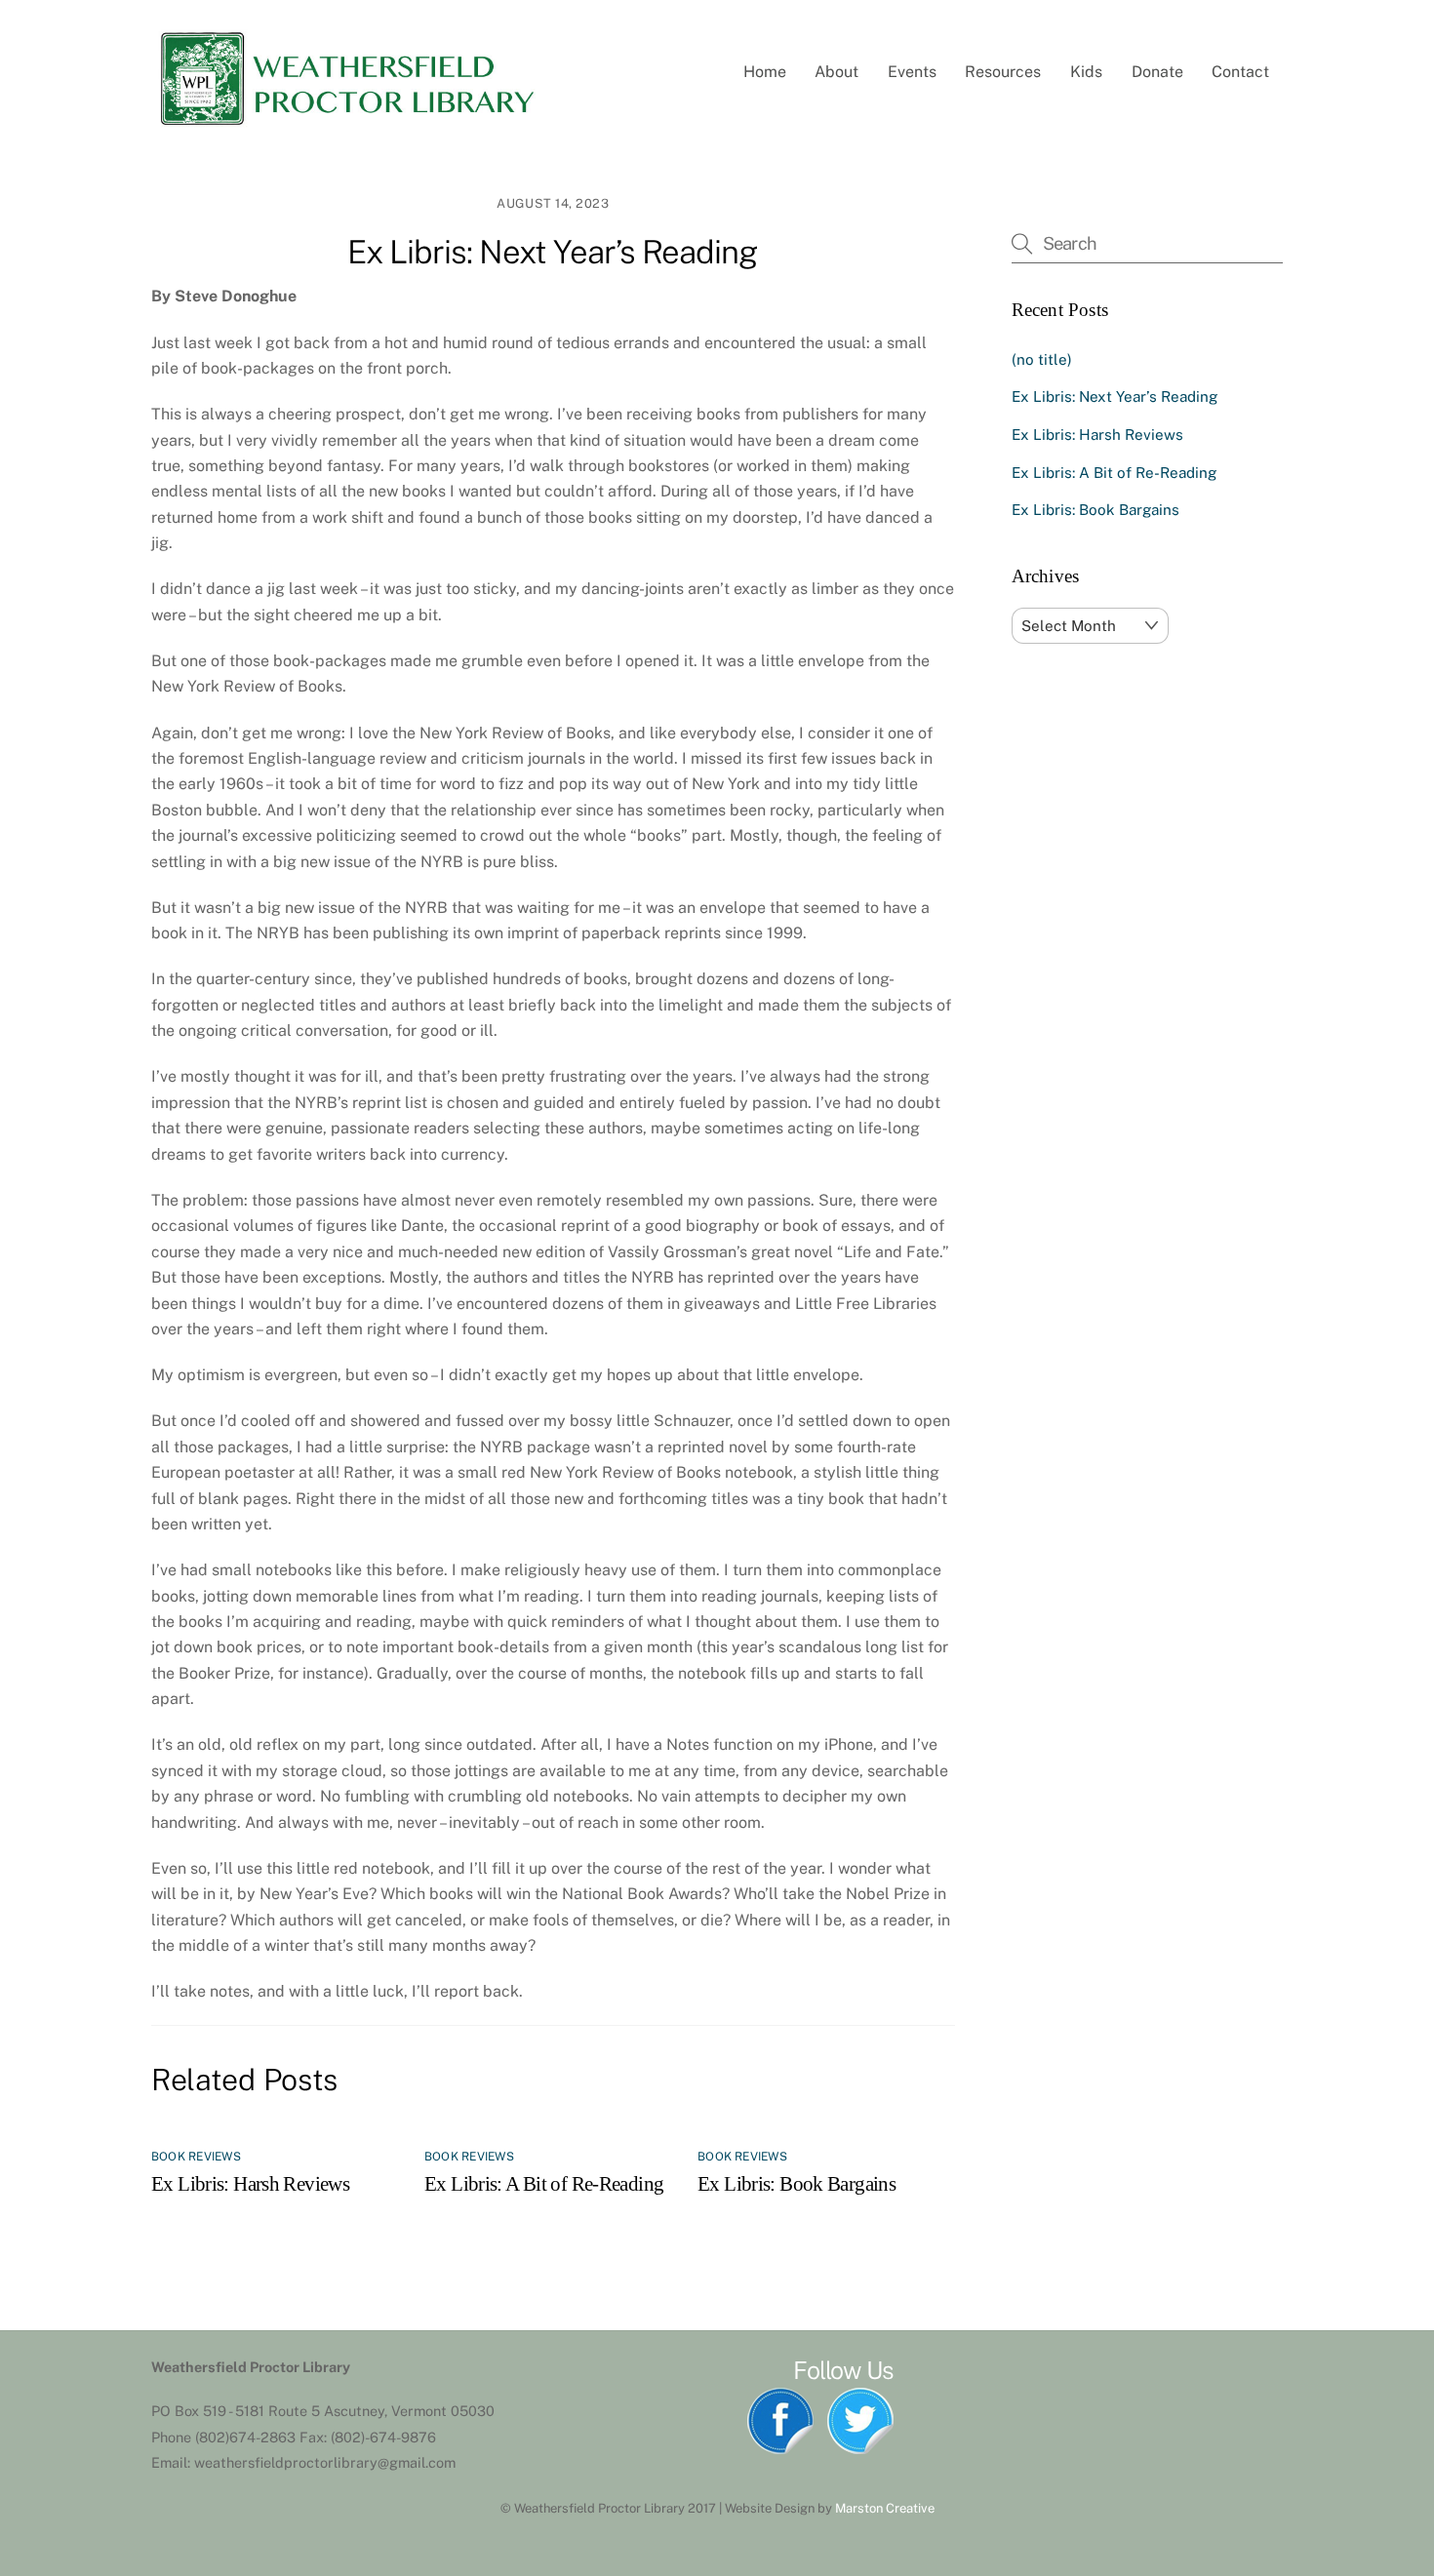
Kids (1086, 72)
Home (765, 72)
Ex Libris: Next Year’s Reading (553, 252)
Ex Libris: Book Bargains (797, 2183)
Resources (1003, 72)
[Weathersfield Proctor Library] (346, 123)
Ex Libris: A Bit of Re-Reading (544, 2183)
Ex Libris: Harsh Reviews (250, 2183)
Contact (1240, 72)
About (836, 72)
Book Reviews (196, 2157)
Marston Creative (885, 2508)
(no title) (1042, 359)
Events (912, 72)
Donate (1157, 72)
